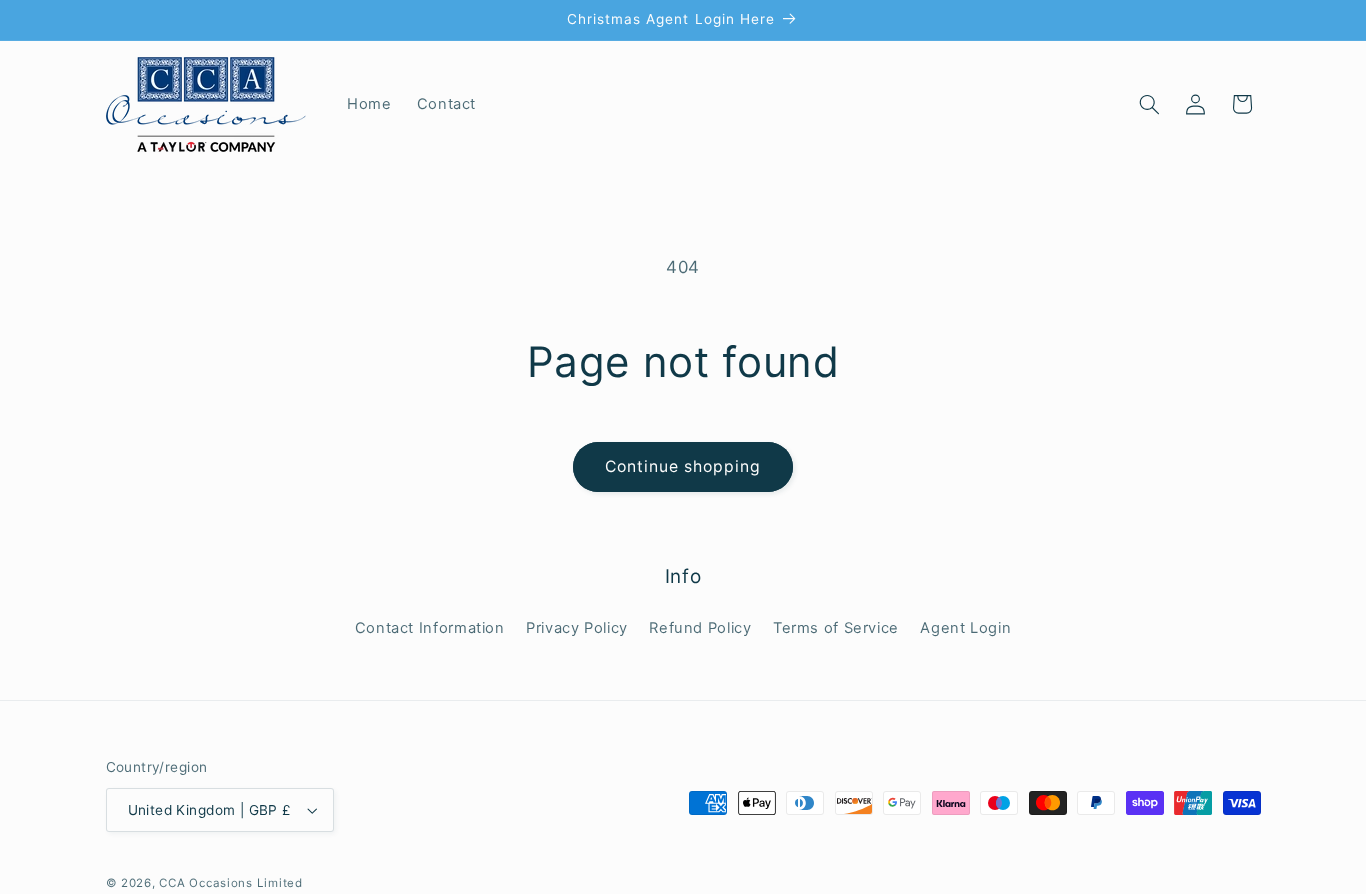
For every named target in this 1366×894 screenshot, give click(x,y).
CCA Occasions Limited (230, 883)
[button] (1149, 104)
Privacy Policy (577, 628)
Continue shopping (683, 466)
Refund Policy (700, 628)
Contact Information (430, 628)
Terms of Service (836, 628)
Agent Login (965, 628)
